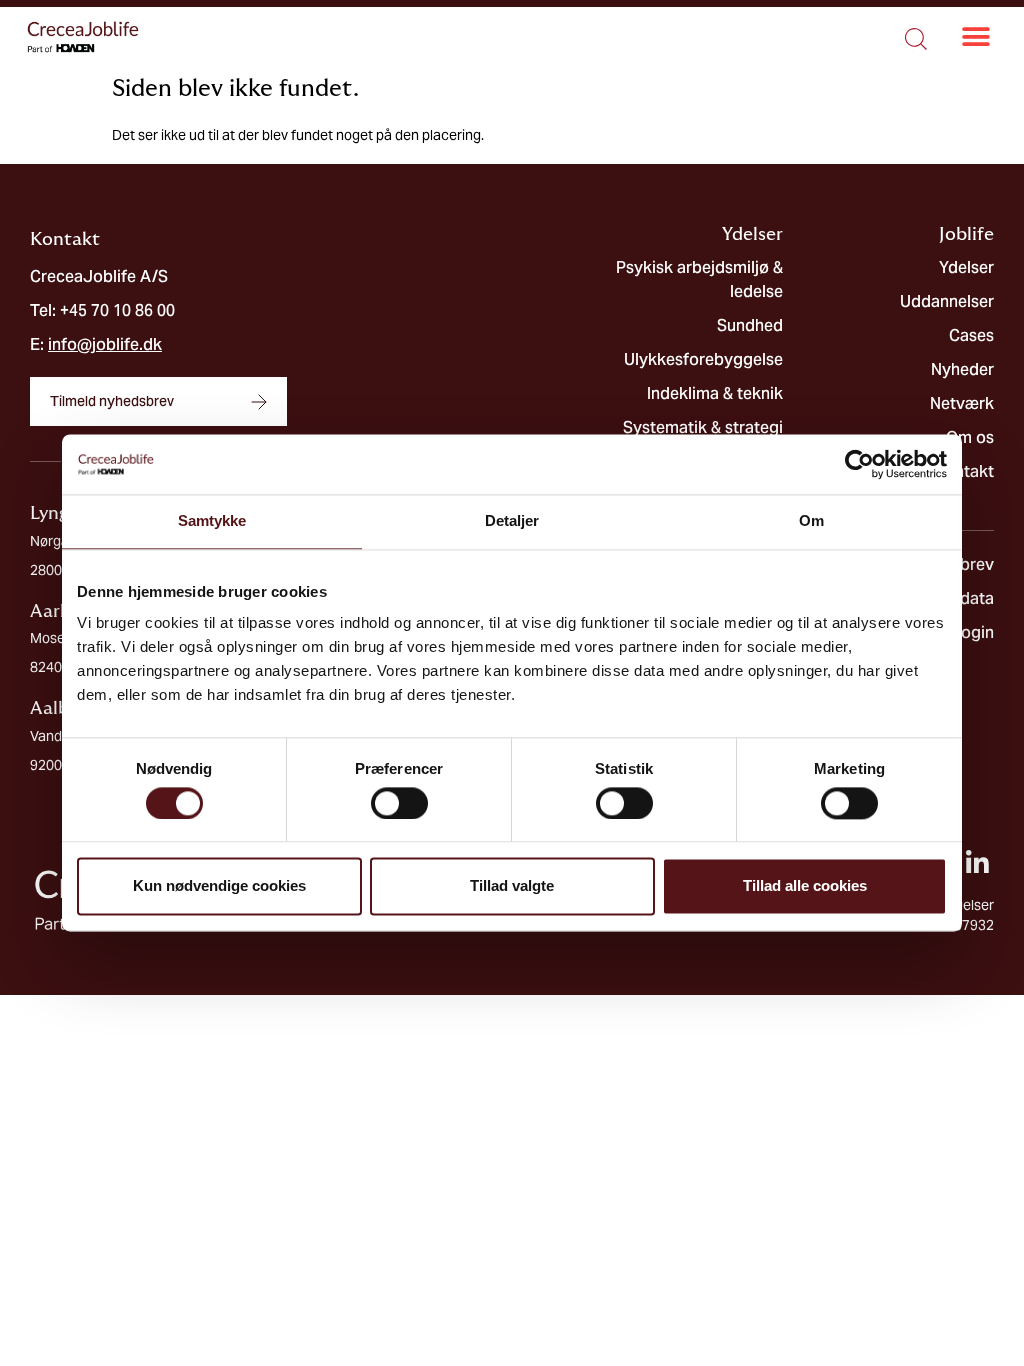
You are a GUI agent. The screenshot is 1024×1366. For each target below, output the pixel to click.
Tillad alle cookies (805, 886)
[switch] (399, 803)
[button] (976, 37)
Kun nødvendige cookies (219, 886)
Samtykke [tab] (212, 520)
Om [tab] (811, 520)
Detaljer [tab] (512, 520)
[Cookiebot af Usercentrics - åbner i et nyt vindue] (859, 464)
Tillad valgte (512, 886)
